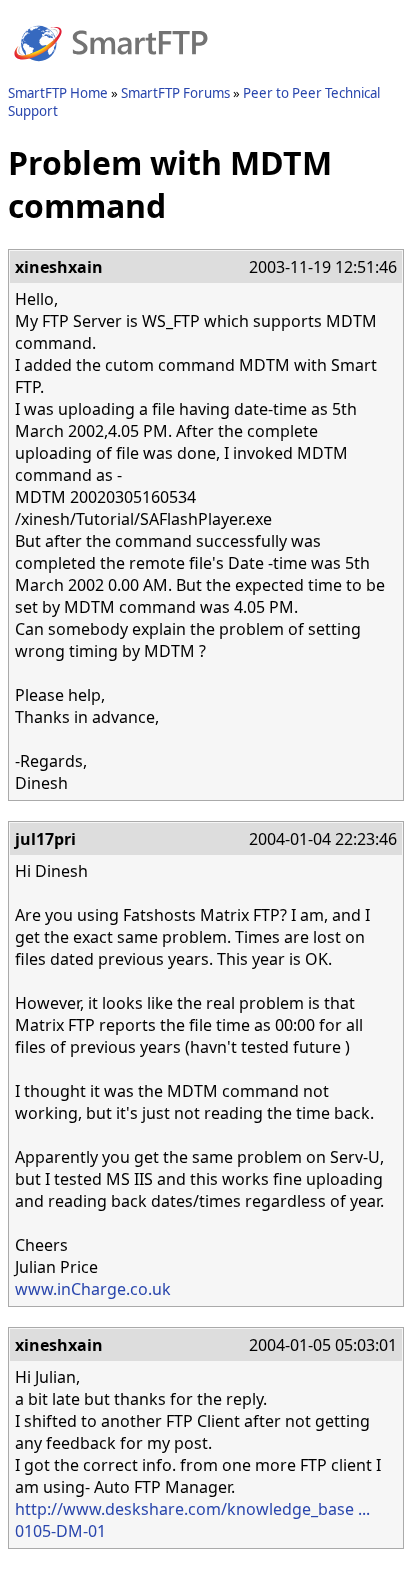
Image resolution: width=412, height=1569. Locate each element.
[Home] (111, 73)
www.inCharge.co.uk (93, 1289)
